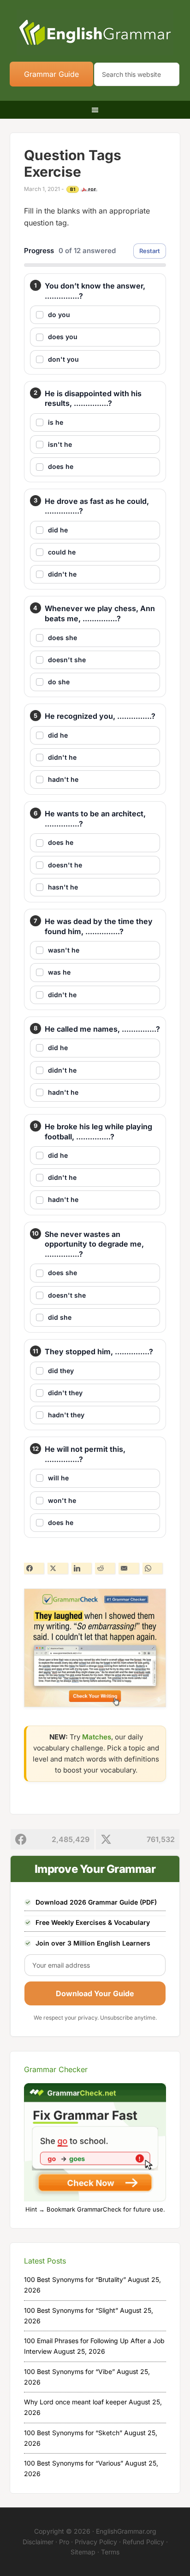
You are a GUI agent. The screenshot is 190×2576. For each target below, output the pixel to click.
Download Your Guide (95, 1993)
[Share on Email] (128, 1568)
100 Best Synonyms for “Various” (74, 2463)
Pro (64, 2542)
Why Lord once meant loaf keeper (75, 2402)
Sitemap (83, 2552)
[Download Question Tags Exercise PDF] (89, 190)
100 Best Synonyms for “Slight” (71, 2310)
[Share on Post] (57, 1568)
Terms (110, 2552)
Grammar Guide (51, 74)
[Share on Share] (34, 1568)
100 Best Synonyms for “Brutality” (75, 2279)
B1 (73, 189)
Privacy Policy (96, 2542)
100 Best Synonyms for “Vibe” (69, 2371)
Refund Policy (143, 2542)
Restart (150, 251)
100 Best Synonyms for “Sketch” (73, 2433)
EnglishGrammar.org (126, 2531)
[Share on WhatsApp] (152, 1568)
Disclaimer (38, 2542)
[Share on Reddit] (105, 1568)
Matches (97, 1737)
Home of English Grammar (95, 32)
